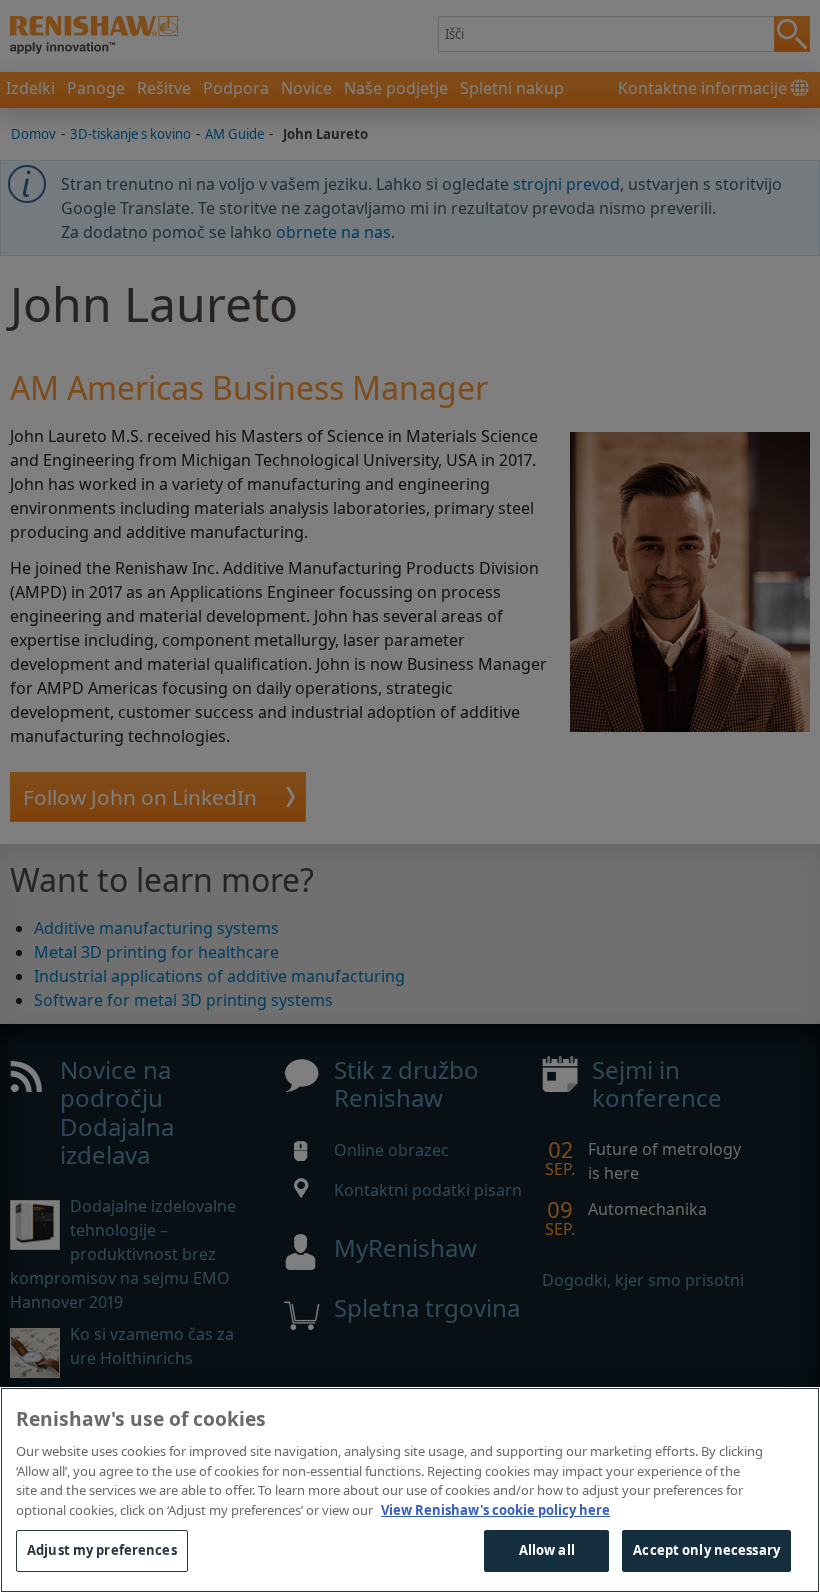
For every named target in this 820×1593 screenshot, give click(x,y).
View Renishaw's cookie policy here (495, 1510)
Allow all (547, 1550)
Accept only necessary (706, 1550)
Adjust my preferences (102, 1550)
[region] (410, 1490)
